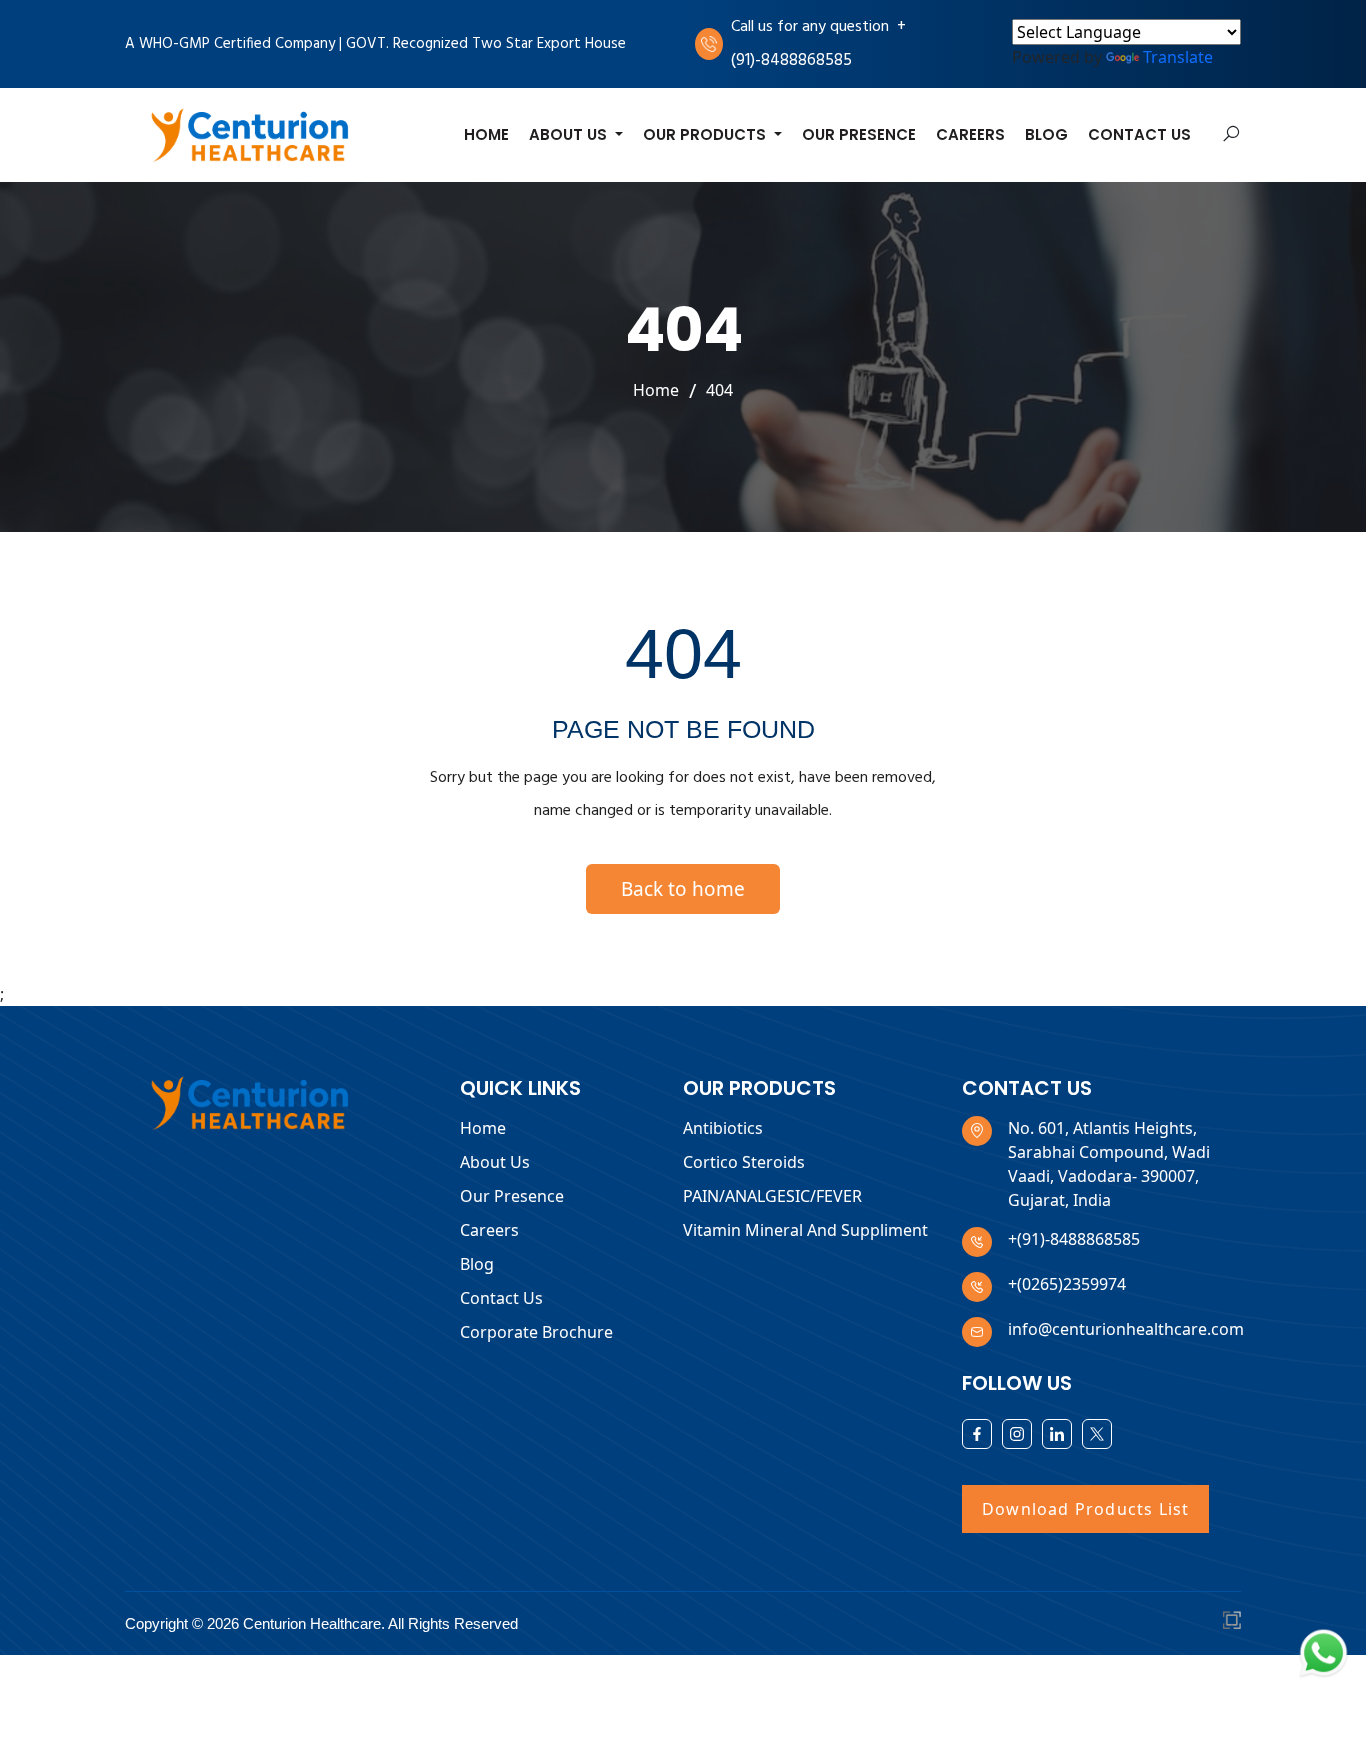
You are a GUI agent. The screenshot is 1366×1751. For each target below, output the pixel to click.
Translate (1178, 57)
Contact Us (1139, 134)
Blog (1046, 134)
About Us (495, 1162)
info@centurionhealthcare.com (1126, 1329)
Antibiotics (723, 1128)
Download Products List (1085, 1509)
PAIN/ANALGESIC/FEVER (772, 1196)
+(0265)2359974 (1067, 1284)
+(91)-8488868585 (1074, 1239)
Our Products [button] (706, 134)
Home (486, 134)
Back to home (683, 889)
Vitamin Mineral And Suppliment (805, 1230)
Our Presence (859, 134)
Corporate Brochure (536, 1332)
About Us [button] (570, 134)
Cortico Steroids (744, 1162)
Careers (970, 134)
